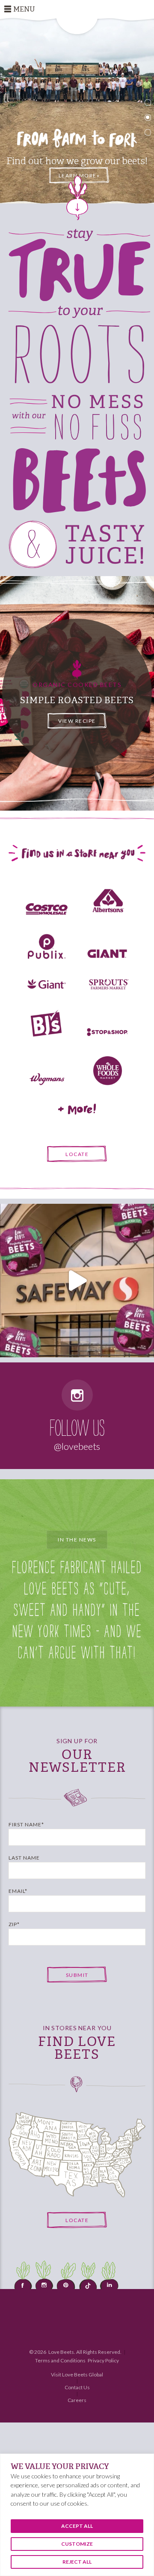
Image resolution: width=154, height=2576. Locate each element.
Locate (77, 1154)
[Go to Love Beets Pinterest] (66, 2280)
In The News (77, 1540)
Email (18, 1891)
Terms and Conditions (60, 2360)
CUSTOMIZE (77, 2544)
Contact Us (77, 2387)
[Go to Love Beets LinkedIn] (109, 2280)
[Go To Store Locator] (77, 2154)
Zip (14, 1924)
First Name (26, 1824)
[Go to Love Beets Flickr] (45, 2280)
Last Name (24, 1858)
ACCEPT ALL (77, 2526)
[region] (77, 2515)
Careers (77, 2400)
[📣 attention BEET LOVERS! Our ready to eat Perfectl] (77, 1281)
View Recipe (77, 720)
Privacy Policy (103, 2360)
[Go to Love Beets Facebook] (24, 2280)
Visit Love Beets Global (77, 2375)
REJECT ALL (77, 2562)
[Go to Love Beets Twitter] (88, 2280)
